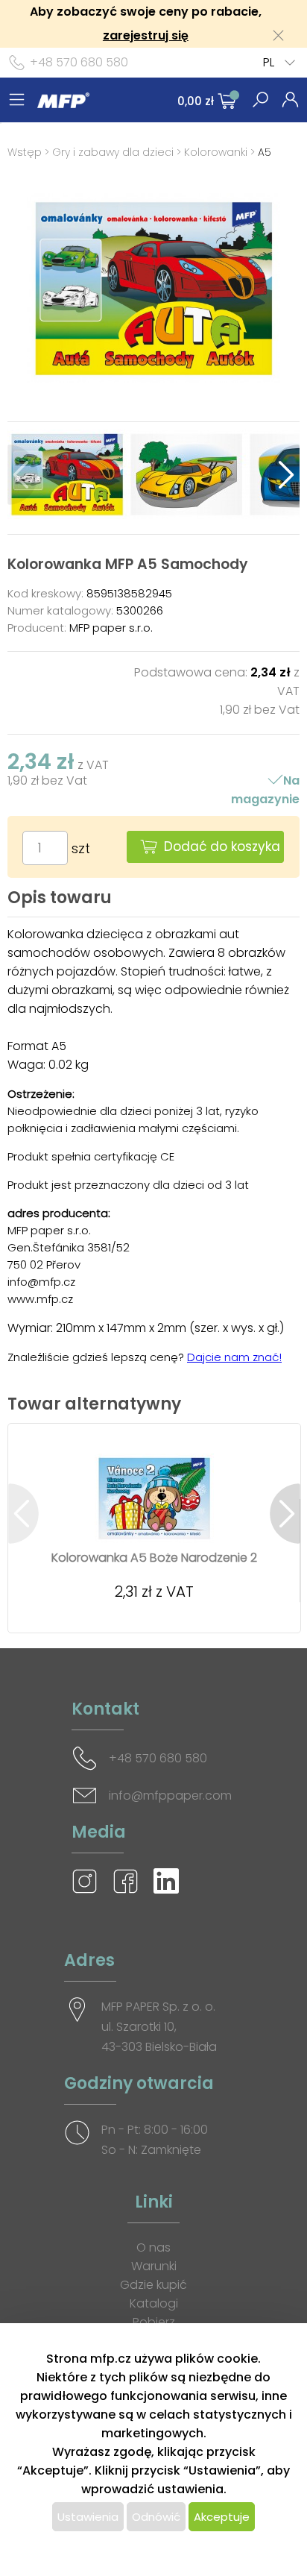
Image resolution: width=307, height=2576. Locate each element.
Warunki (154, 2266)
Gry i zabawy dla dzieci (113, 152)
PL (269, 62)
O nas (153, 2247)
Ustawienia (88, 2517)
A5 (265, 152)
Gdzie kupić (153, 2285)
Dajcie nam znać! (234, 1357)
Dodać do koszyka (222, 846)
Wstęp (25, 152)
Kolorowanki (216, 152)
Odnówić (156, 2517)
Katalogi (154, 2303)
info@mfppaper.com (170, 1796)
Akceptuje (222, 2517)
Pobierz (154, 2322)
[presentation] (23, 475)
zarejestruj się (146, 35)
